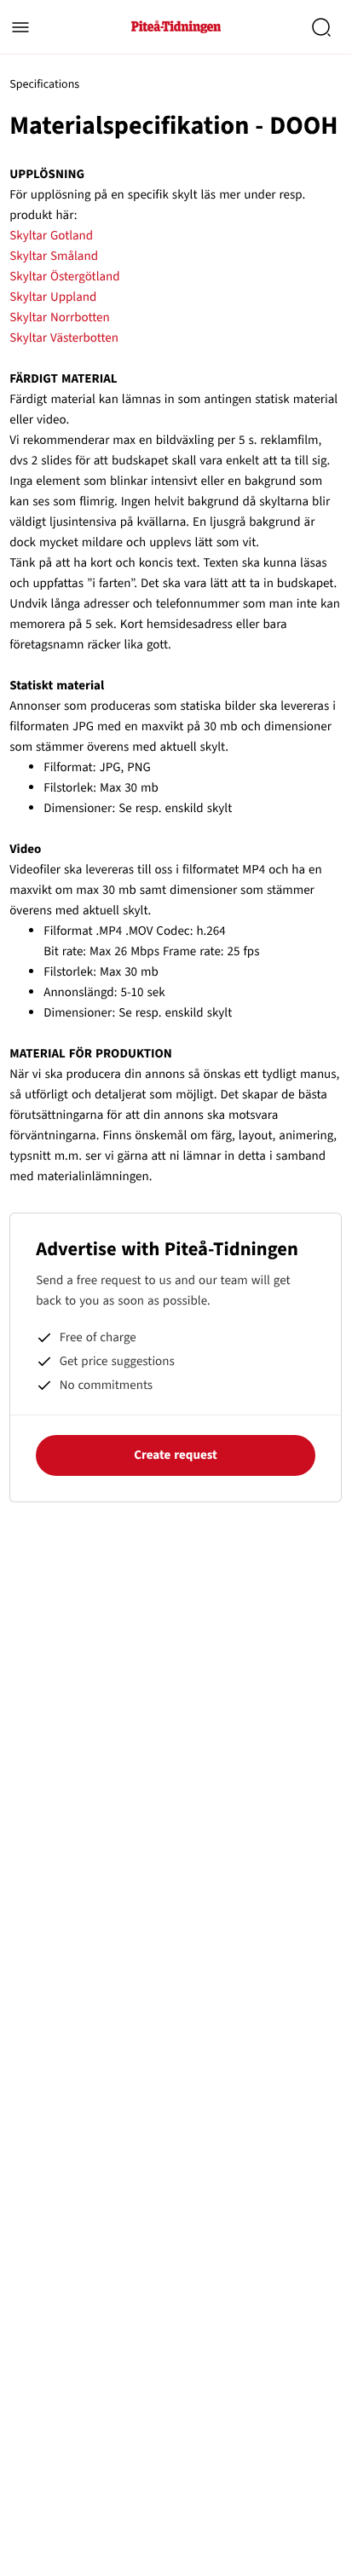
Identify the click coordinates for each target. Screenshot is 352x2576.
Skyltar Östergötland (64, 277)
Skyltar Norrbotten (59, 317)
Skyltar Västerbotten (64, 338)
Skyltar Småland (54, 256)
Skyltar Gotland (51, 236)
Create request (176, 1455)
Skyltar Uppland (53, 297)
